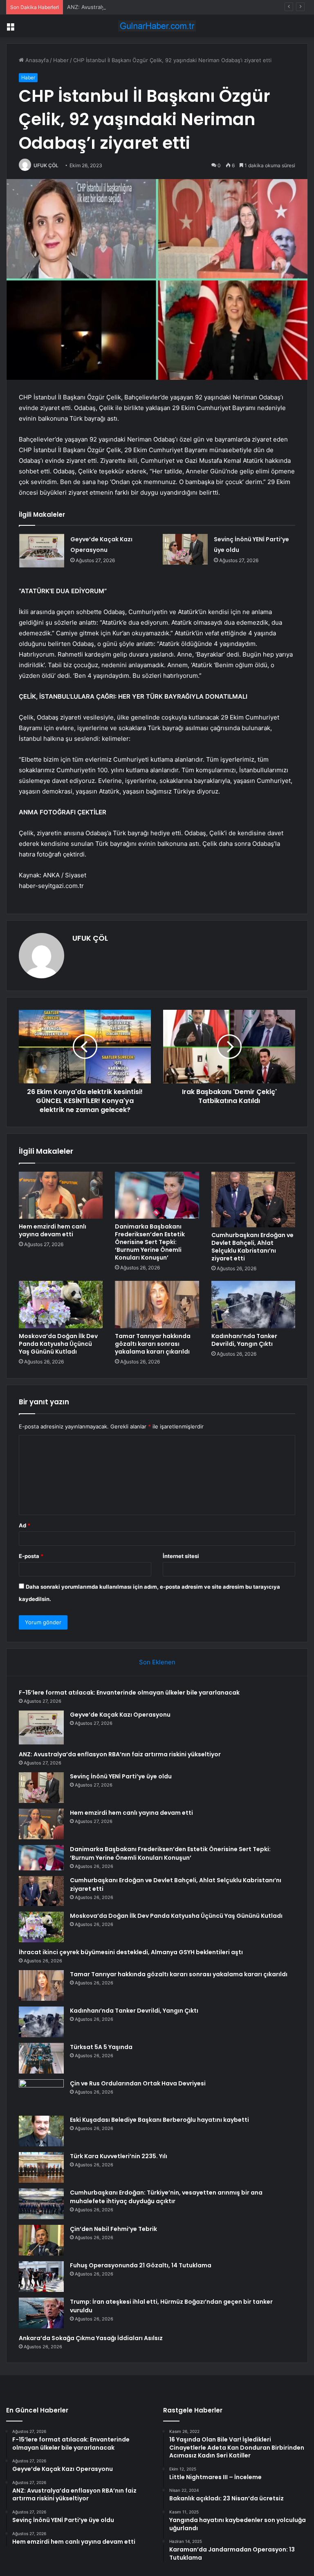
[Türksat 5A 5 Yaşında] (41, 2058)
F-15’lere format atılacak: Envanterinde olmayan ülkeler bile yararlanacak (129, 1693)
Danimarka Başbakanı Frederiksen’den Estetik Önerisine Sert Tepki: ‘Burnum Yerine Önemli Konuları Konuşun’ (150, 1242)
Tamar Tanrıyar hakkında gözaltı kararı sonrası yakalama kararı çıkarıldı (153, 1344)
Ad (25, 1525)
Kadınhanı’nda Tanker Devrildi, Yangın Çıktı (244, 1340)
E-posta (31, 1556)
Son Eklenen (157, 1662)
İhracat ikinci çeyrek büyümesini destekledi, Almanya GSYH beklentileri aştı (131, 1952)
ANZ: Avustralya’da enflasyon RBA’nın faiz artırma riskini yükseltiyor (152, 7)
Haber (61, 60)
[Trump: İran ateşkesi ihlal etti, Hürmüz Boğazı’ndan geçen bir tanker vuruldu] (41, 2313)
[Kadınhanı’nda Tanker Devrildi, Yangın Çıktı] (253, 1305)
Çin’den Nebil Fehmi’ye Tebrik (113, 2229)
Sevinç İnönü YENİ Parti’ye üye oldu (121, 1776)
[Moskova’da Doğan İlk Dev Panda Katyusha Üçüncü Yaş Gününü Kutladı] (61, 1305)
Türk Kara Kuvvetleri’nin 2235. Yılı (119, 2156)
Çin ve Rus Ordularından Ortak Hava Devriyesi (138, 2083)
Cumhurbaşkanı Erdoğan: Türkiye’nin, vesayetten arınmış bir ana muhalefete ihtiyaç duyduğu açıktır (166, 2197)
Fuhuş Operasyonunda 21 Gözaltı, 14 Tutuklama (141, 2265)
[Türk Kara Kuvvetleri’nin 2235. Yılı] (41, 2167)
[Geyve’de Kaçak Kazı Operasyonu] (42, 551)
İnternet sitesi (181, 1556)
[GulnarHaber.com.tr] (157, 26)
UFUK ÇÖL (46, 165)
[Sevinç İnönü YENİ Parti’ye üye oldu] (185, 549)
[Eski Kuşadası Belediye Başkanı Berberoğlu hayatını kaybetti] (41, 2131)
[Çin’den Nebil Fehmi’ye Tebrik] (41, 2240)
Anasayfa (36, 60)
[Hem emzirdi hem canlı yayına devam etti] (61, 1195)
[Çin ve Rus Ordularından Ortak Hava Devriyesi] (41, 2095)
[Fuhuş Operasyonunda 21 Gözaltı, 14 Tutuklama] (41, 2277)
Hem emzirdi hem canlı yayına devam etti (53, 1230)
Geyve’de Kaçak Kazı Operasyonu (120, 1715)
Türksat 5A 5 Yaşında (101, 2047)
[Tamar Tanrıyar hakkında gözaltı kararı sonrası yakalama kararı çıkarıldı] (157, 1305)
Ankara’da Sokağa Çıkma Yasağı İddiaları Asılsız (91, 2338)
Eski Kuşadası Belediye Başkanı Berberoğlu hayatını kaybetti (159, 2120)
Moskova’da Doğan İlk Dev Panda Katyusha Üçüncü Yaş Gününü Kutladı (58, 1344)
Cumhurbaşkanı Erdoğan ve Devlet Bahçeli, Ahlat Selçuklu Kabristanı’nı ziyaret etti (252, 1247)
